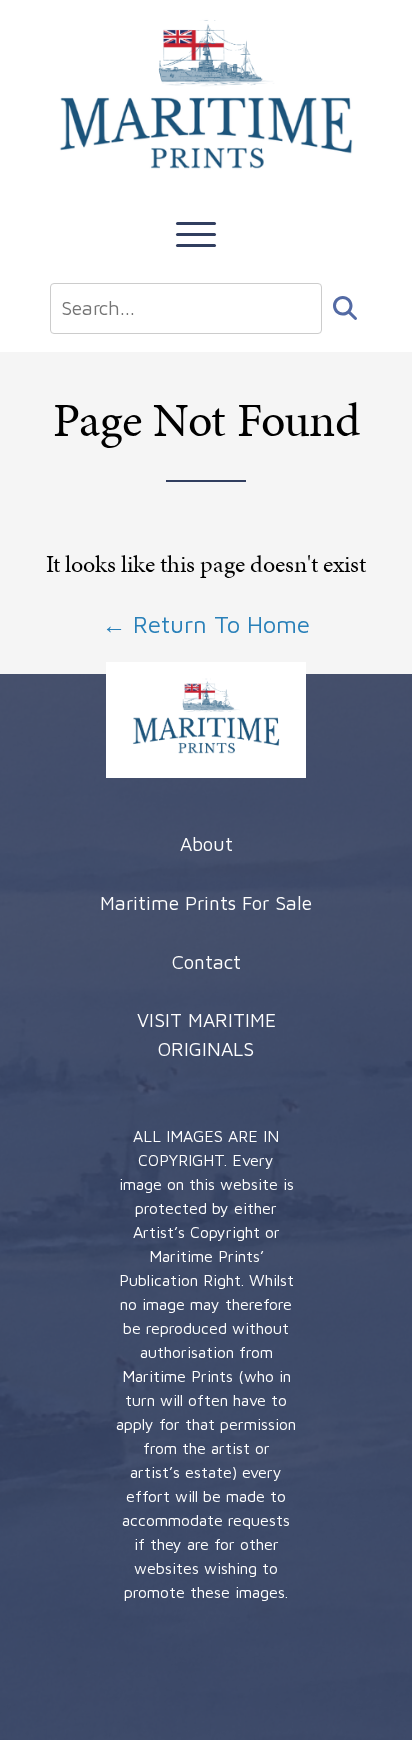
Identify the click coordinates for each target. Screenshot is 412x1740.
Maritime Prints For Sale (206, 902)
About (206, 843)
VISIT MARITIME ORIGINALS (206, 1034)
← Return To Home (206, 624)
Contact (206, 961)
